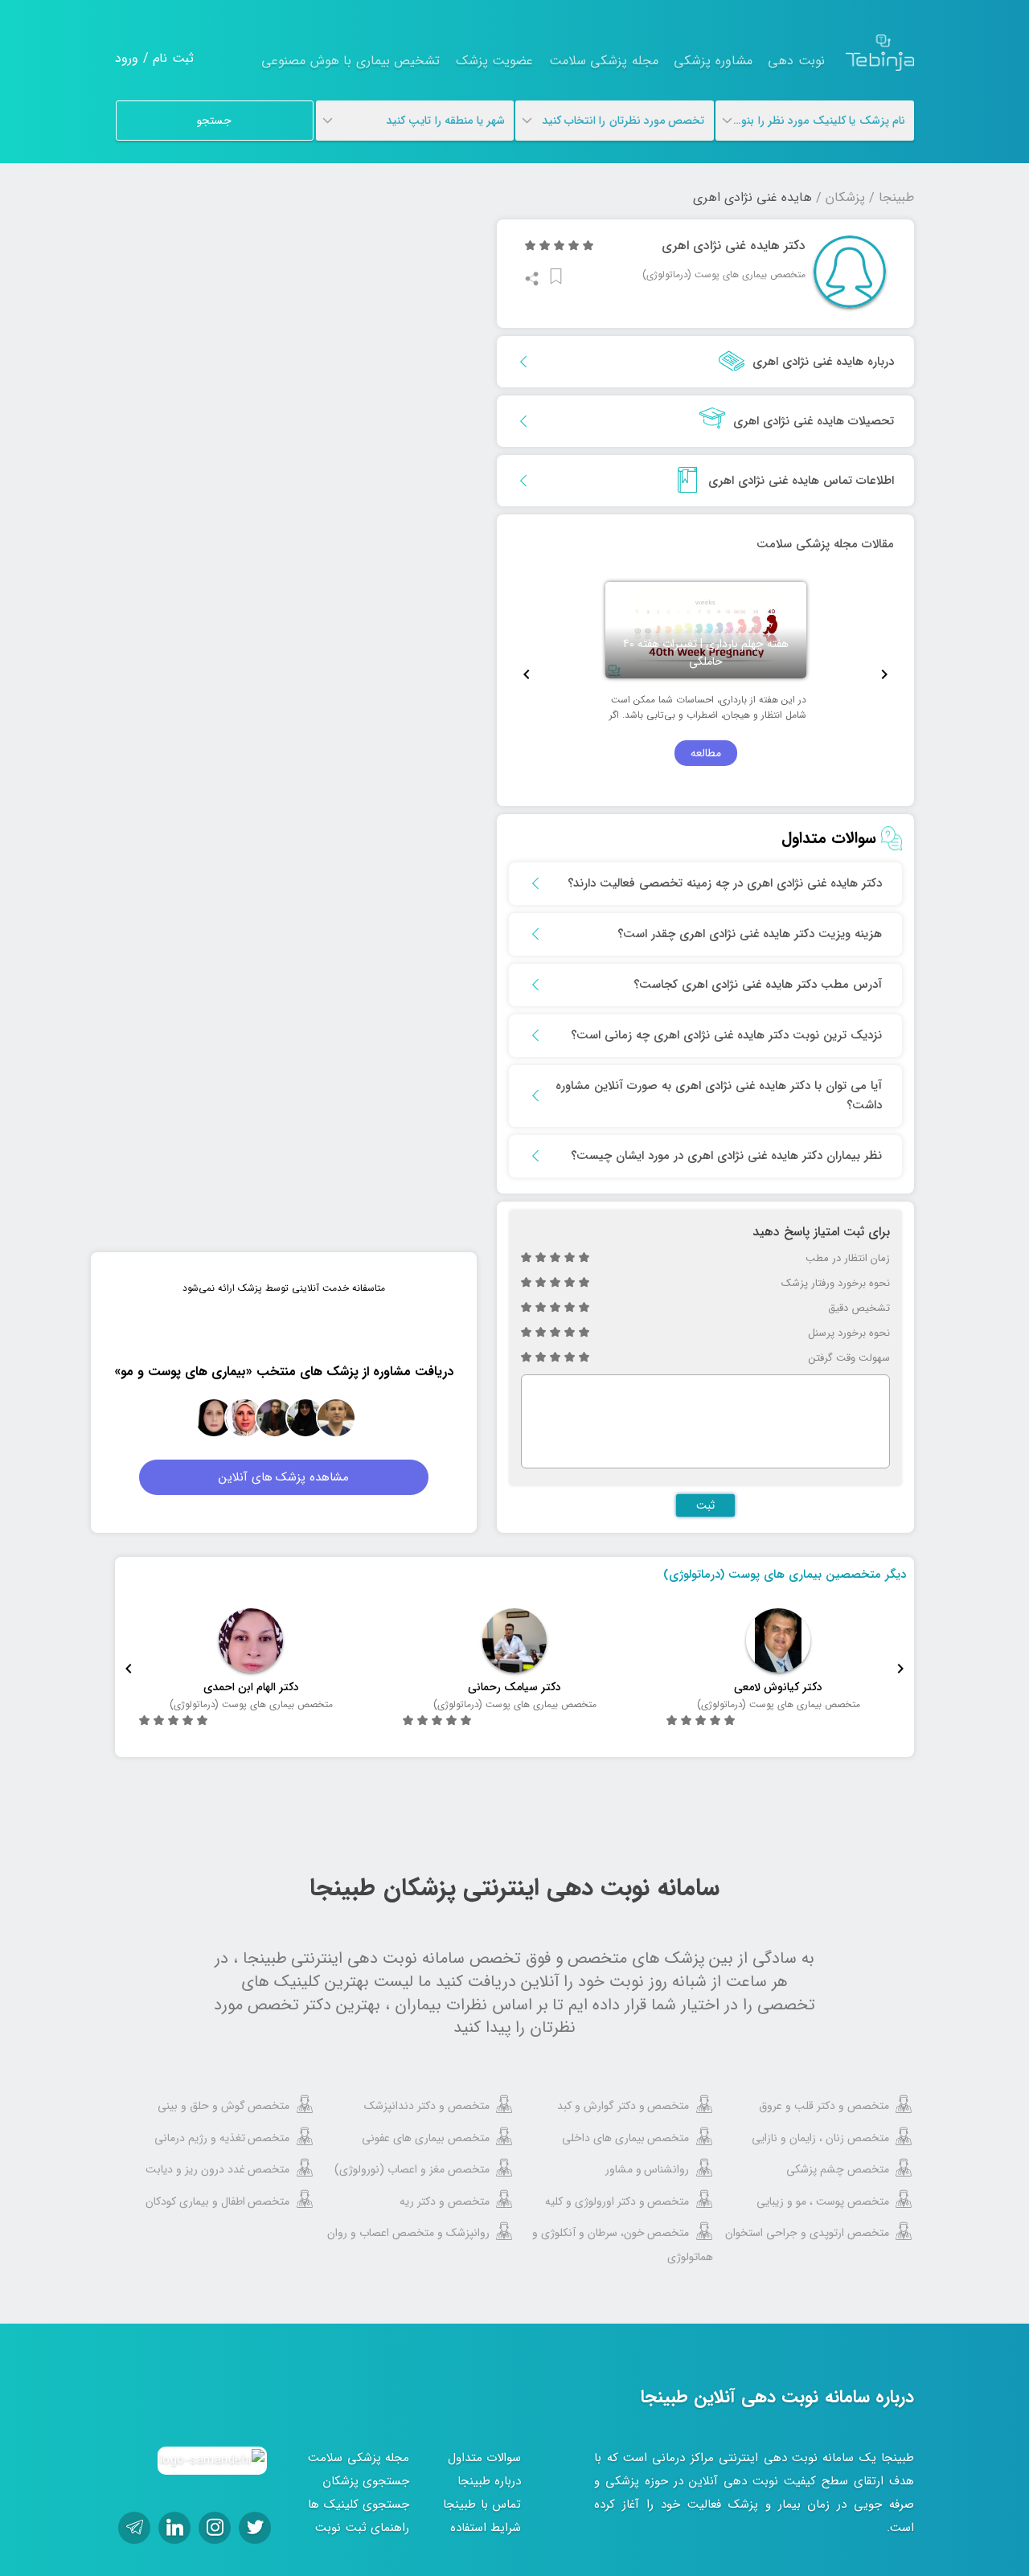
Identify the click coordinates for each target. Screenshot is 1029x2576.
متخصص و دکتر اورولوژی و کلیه (617, 2201)
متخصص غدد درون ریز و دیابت (218, 2169)
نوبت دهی (796, 61)
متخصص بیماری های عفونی (426, 2138)
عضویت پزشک (495, 61)
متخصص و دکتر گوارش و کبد (623, 2106)
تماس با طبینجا (482, 2504)
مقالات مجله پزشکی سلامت (825, 544)
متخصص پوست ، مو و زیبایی (823, 2201)
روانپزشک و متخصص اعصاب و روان (408, 2233)
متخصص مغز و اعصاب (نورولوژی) (412, 2169)
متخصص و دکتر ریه (445, 2201)
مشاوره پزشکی (713, 61)
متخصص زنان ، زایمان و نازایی (820, 2138)
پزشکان (845, 197)
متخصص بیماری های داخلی (626, 2138)
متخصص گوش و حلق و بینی (224, 2106)
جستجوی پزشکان (366, 2481)
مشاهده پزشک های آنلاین (284, 1477)
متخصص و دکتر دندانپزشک (427, 2106)
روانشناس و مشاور (648, 2169)
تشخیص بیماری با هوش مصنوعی (351, 61)
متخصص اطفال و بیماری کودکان (218, 2201)
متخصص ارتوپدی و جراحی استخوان (807, 2233)
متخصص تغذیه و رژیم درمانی (222, 2138)
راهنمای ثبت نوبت (362, 2528)
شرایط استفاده (486, 2528)
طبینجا (896, 197)
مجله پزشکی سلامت (604, 61)
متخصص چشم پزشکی (838, 2169)
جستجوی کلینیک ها (359, 2504)
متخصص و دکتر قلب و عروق (824, 2106)
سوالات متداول (485, 2458)
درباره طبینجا (490, 2481)
